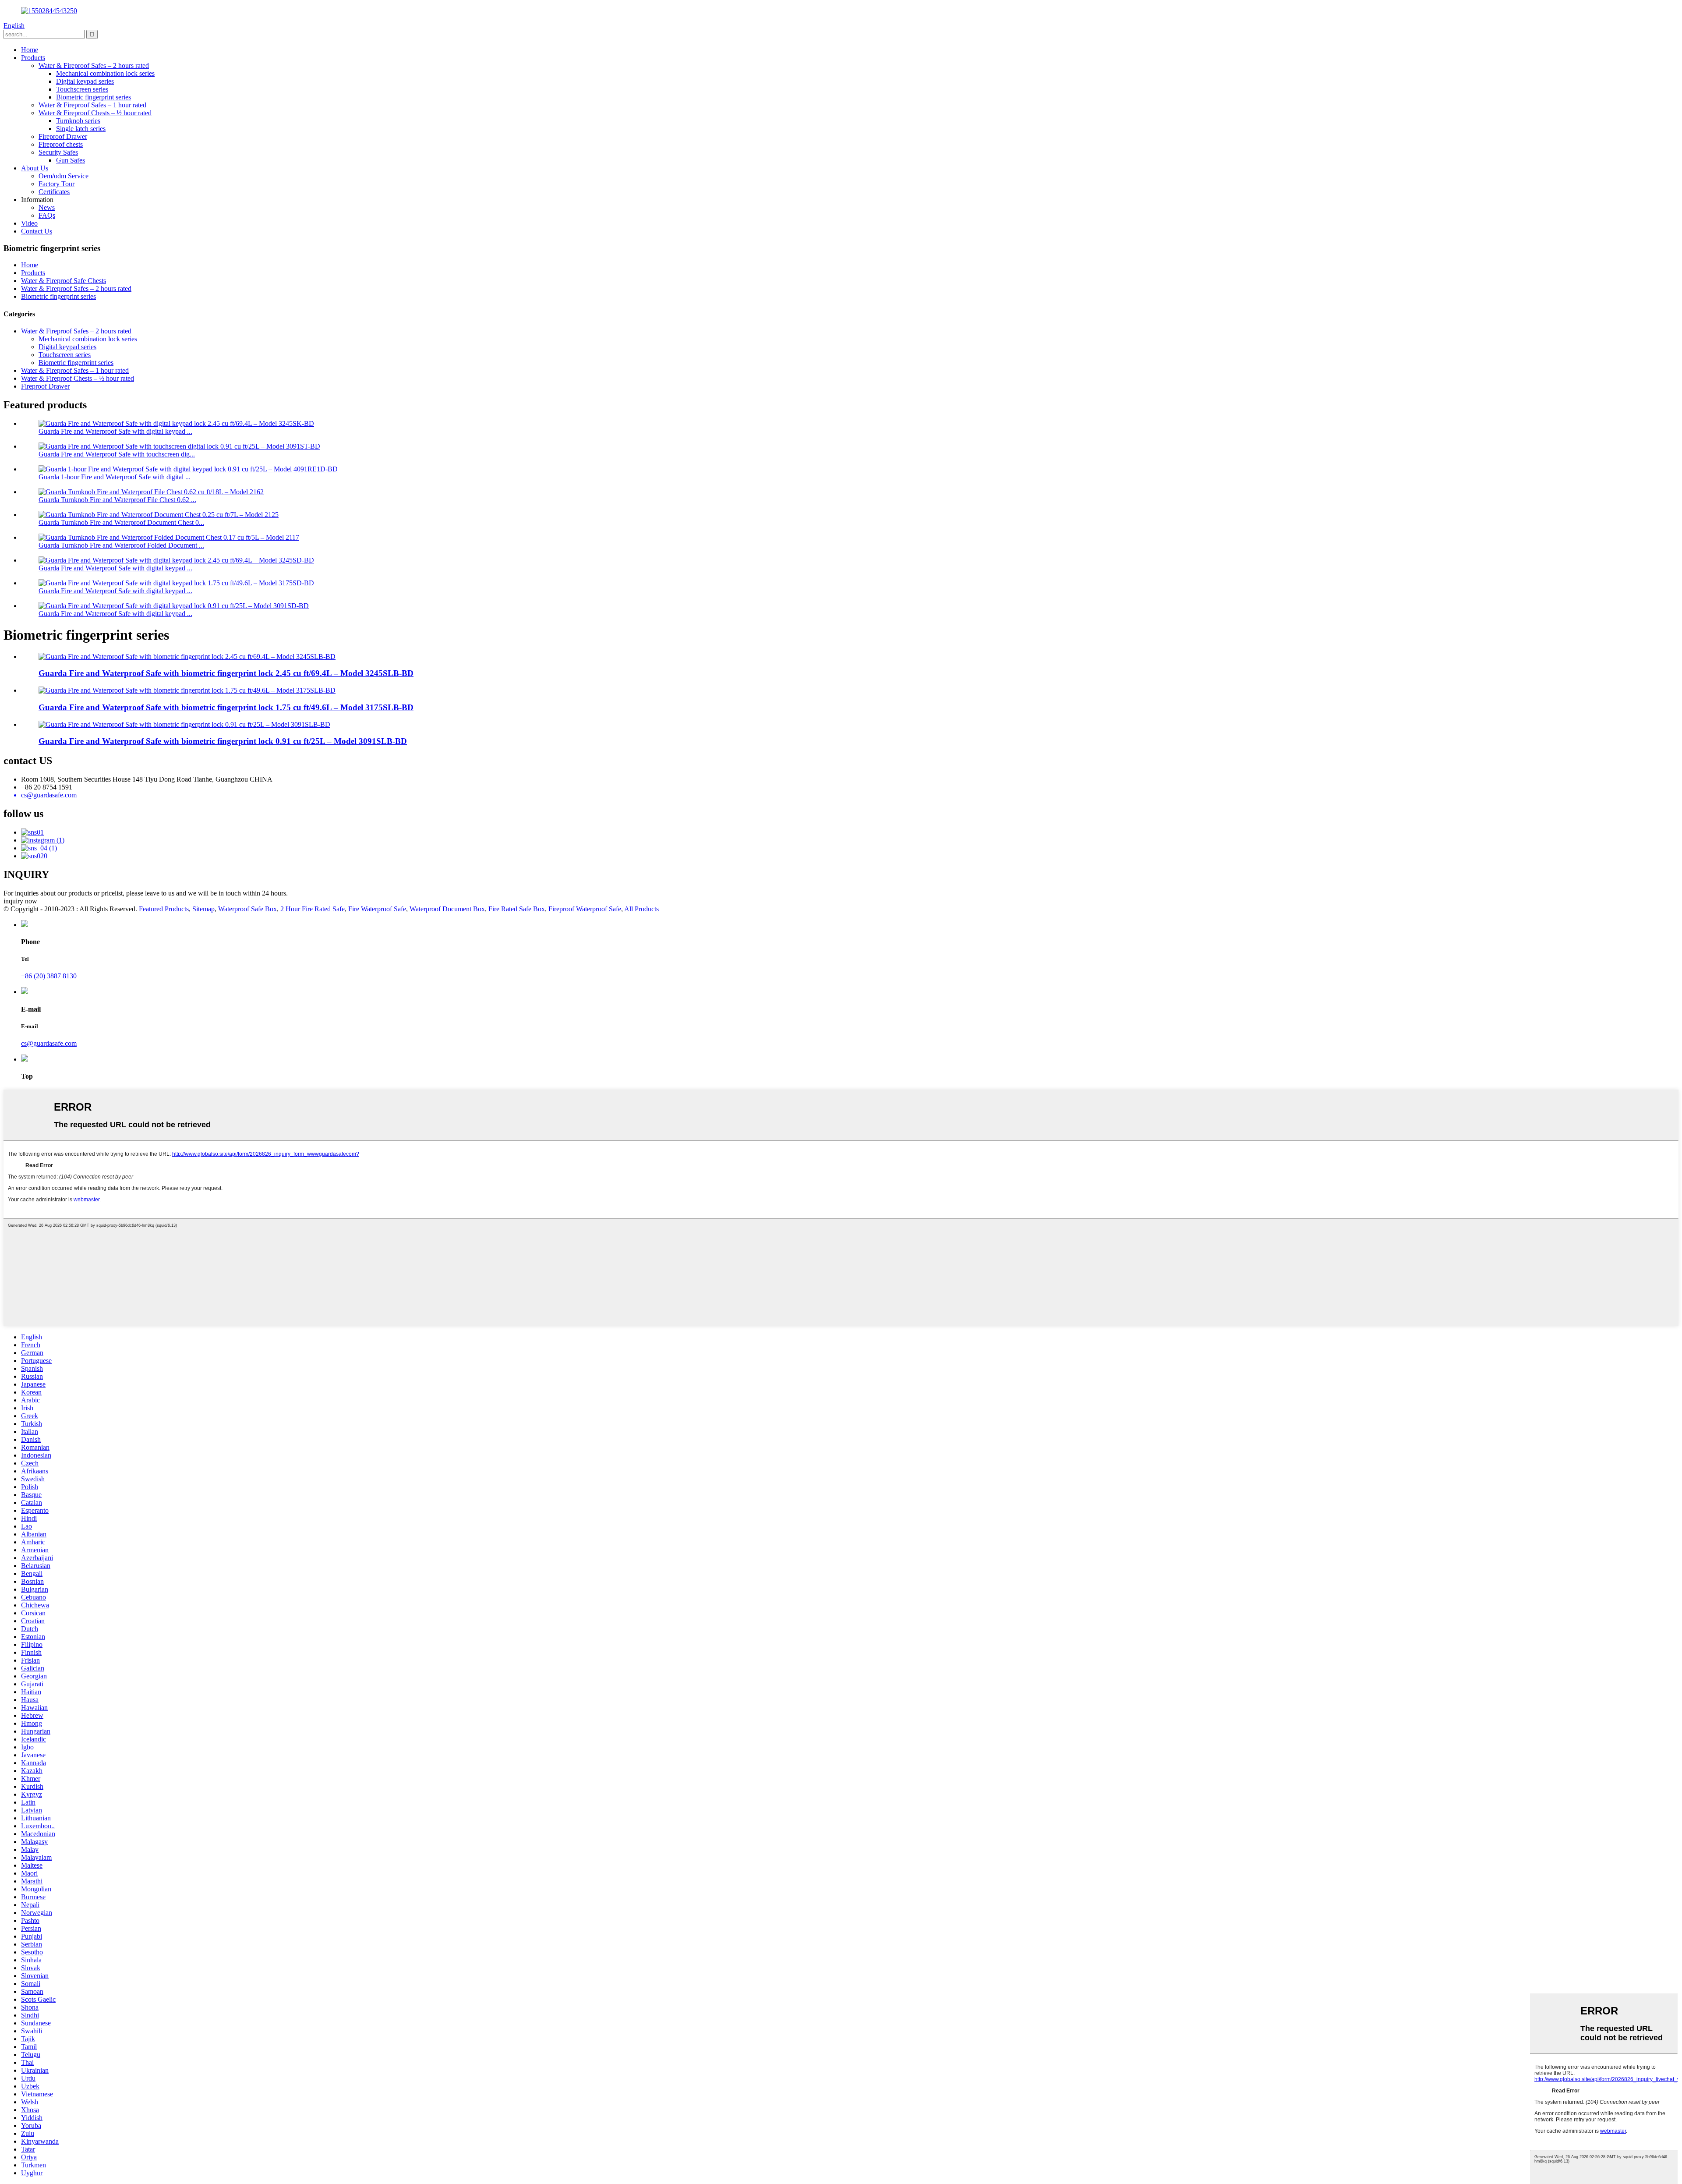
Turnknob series (78, 121)
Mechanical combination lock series (105, 73)
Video (29, 223)
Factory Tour (57, 184)
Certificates (54, 192)
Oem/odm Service (64, 176)
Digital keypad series (85, 81)
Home (30, 50)
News (47, 207)
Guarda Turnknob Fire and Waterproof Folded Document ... (121, 545)
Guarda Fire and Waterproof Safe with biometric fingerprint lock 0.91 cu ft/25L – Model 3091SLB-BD (223, 741)
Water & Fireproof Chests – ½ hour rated (95, 113)
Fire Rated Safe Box (517, 909)
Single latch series (81, 129)
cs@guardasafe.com (49, 1043)
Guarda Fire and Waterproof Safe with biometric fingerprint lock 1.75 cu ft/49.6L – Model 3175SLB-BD (226, 707)
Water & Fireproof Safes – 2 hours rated (94, 65)
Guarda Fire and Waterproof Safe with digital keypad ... (115, 431)
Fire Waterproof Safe (377, 909)
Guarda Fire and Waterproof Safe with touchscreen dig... (117, 454)
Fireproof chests (61, 144)
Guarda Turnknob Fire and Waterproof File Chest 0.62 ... (117, 500)
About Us (35, 168)
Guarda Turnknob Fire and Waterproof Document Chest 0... (121, 522)
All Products (641, 909)
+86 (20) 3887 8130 (49, 976)
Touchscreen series (82, 89)
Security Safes (58, 152)
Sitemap (203, 909)
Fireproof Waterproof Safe (585, 909)
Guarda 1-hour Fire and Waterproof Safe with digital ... (115, 477)
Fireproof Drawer (63, 136)
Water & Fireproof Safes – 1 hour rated (92, 105)
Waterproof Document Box (447, 909)
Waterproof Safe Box (247, 909)
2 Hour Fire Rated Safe (313, 909)
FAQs (47, 215)
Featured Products (164, 909)
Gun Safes (71, 160)
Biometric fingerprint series (94, 97)
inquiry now (20, 901)
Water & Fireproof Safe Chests (64, 281)
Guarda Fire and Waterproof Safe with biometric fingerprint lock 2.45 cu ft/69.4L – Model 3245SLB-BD (226, 673)
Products (33, 58)
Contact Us (37, 231)
